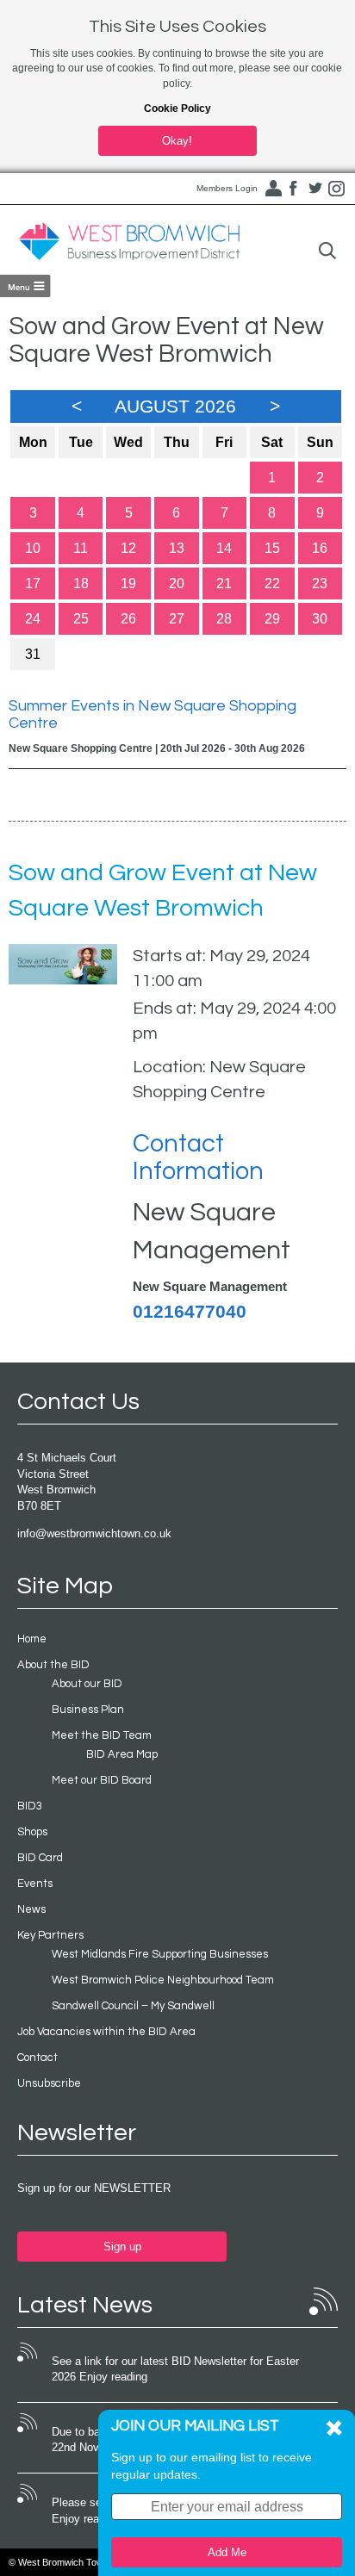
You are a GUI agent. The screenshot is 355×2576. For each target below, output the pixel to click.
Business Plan (88, 1710)
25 (81, 619)
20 (177, 583)
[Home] (129, 242)
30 (320, 619)
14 (224, 548)
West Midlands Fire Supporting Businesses (160, 1954)
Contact (37, 2058)
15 (272, 548)
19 (128, 583)
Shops (32, 1832)
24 (33, 619)
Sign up (122, 2247)
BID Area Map (122, 1754)
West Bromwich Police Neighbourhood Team (163, 1980)
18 (81, 583)
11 (81, 548)
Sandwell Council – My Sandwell (133, 2006)
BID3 (30, 1806)
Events (35, 1884)
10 (33, 548)
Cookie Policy (177, 109)
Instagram (337, 189)
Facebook (294, 189)
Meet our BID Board (102, 1780)
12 (128, 548)
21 (224, 583)
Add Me (227, 2552)
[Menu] (25, 286)
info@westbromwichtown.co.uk (94, 1533)
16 (320, 548)
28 (224, 619)
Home (32, 1639)
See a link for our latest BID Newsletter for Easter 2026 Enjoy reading (175, 2369)
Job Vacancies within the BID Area (106, 2032)
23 (320, 583)
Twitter (315, 189)
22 (272, 583)
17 (33, 583)
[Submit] (327, 251)
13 (177, 548)
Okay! (177, 141)
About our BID (87, 1684)
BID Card (40, 1858)
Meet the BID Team (102, 1735)
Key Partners (50, 1935)
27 (177, 619)
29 (272, 619)
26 (128, 619)
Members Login (227, 188)
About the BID (53, 1665)
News (31, 1909)
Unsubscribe (49, 2083)
